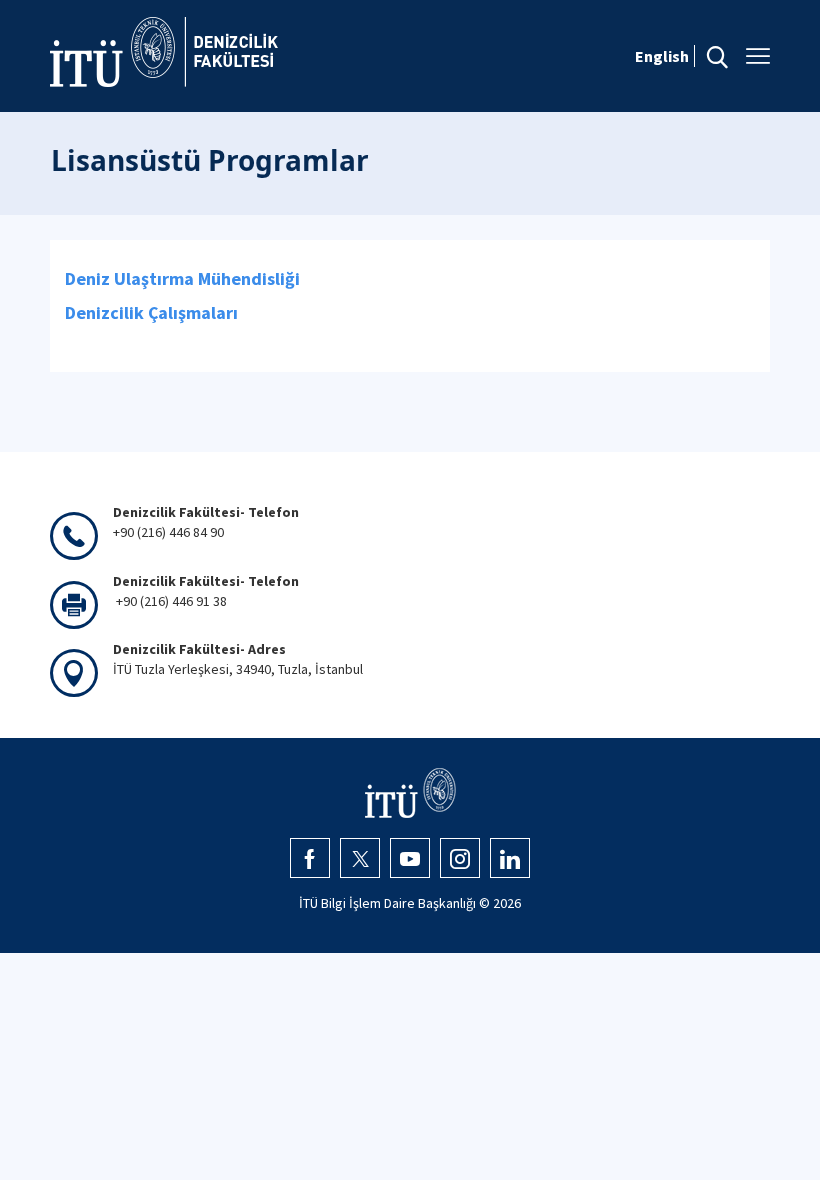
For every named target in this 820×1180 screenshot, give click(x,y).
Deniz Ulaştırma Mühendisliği (182, 278)
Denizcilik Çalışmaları (151, 312)
